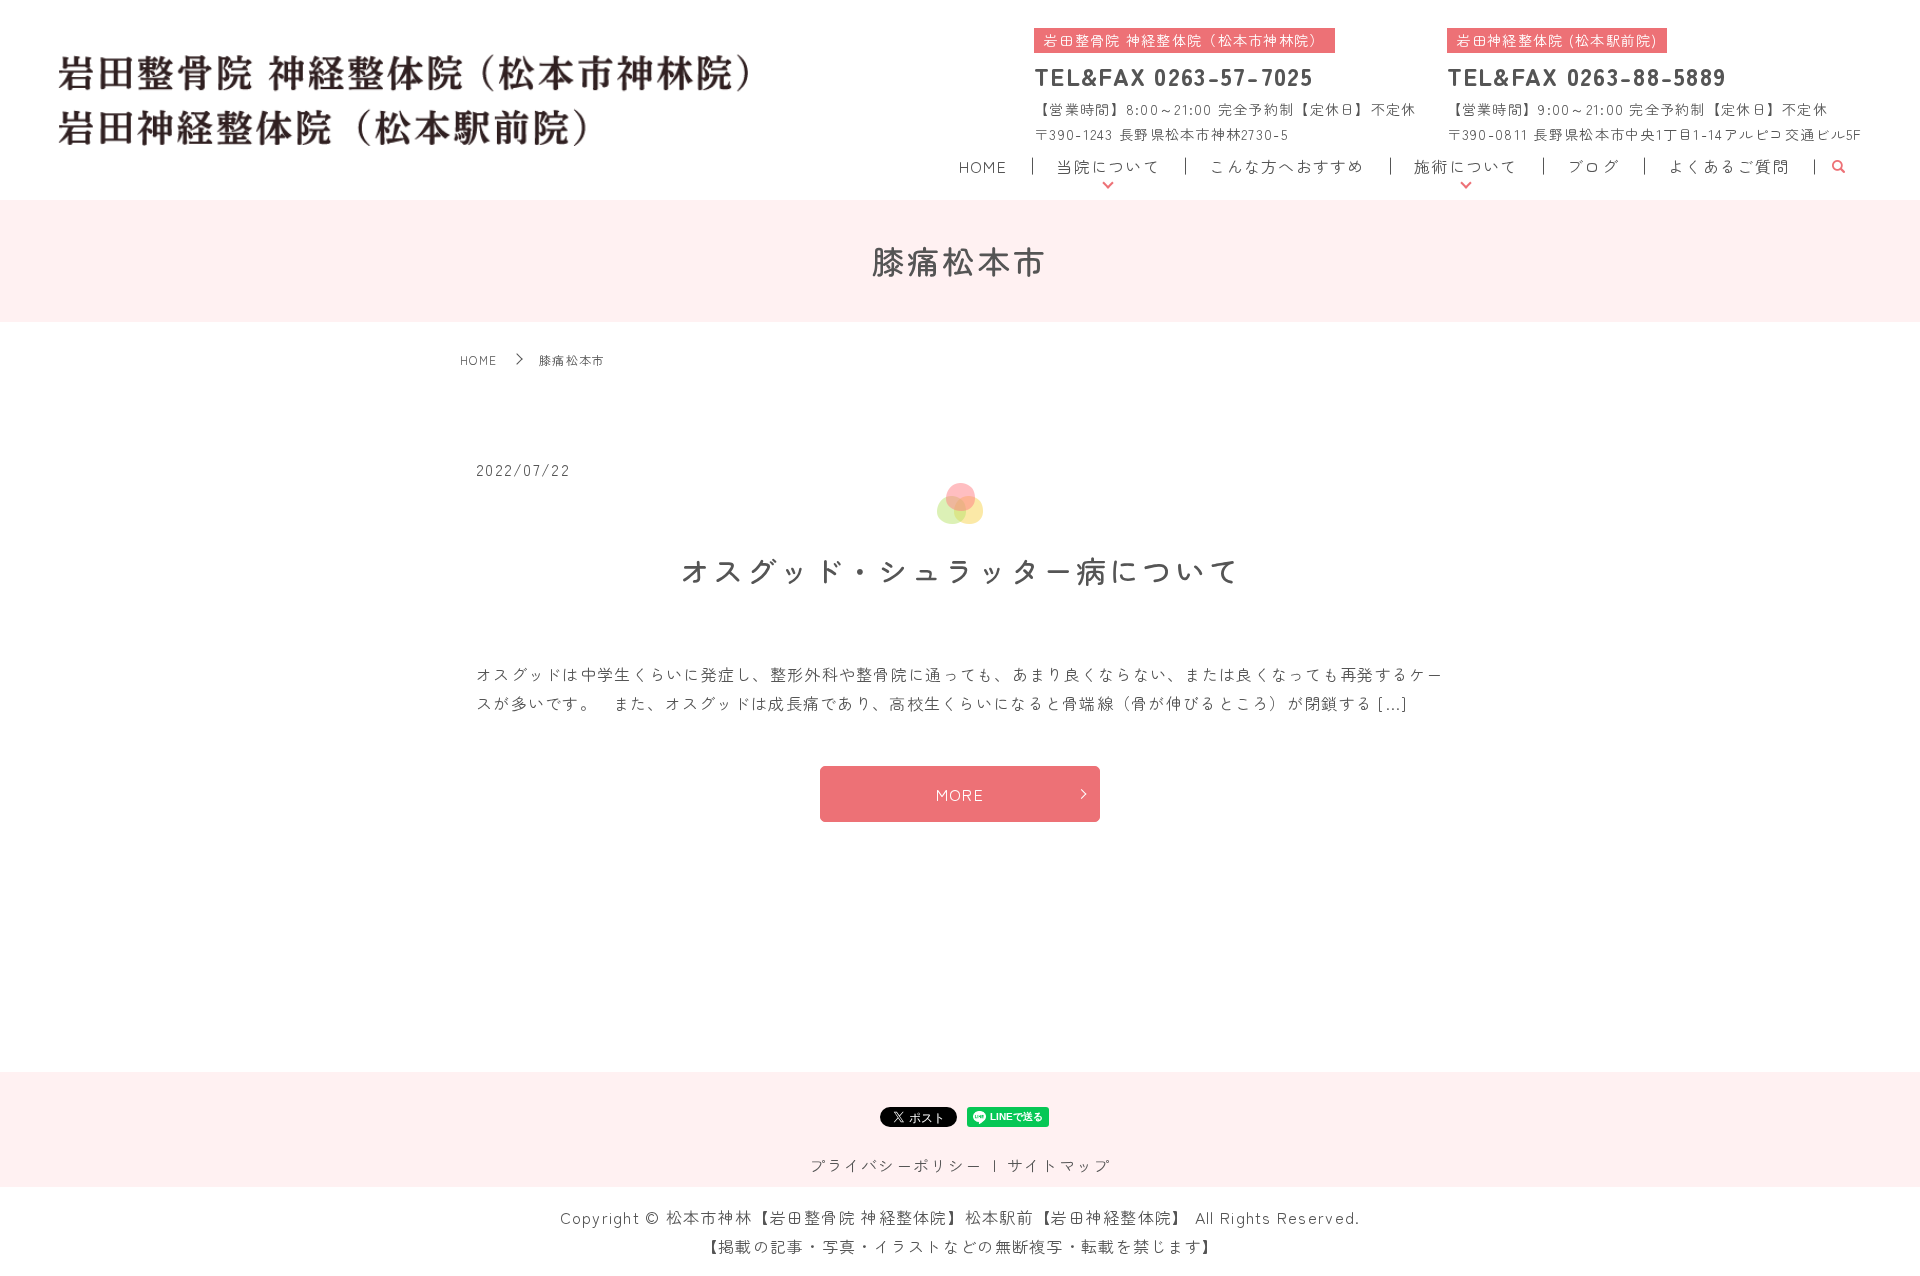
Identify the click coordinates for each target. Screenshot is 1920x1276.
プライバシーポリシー (895, 1165)
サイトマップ (1059, 1165)
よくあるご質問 (1728, 166)
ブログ (1593, 166)
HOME (983, 166)
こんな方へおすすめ (1287, 166)
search (1838, 167)
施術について (1466, 166)
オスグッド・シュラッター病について (960, 570)
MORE (960, 794)
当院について (1108, 166)
